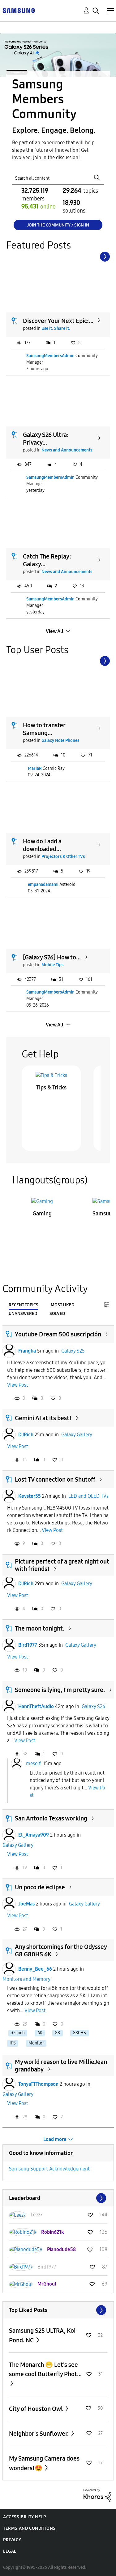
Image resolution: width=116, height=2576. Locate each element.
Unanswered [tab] (23, 1314)
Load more (55, 2139)
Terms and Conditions (29, 2528)
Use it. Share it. (56, 328)
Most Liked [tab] (62, 1305)
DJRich (26, 1435)
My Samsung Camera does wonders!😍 (44, 2463)
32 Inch (18, 2033)
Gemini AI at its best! (43, 1418)
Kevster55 (30, 1496)
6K (40, 2033)
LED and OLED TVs (88, 1496)
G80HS (79, 2033)
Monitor (36, 2043)
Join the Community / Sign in (58, 225)
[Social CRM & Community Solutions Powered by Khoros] (97, 2495)
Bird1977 (28, 1645)
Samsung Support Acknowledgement (49, 2169)
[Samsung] (19, 10)
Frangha (27, 1351)
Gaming (42, 1214)
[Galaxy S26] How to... (52, 957)
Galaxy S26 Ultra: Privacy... (46, 439)
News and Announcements (67, 450)
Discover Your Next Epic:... (58, 321)
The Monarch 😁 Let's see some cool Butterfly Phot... (45, 2369)
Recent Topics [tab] (24, 1305)
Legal (10, 2551)
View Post (18, 1385)
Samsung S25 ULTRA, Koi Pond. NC (42, 2335)
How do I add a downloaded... (42, 845)
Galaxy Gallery (77, 1435)
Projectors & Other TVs (63, 857)
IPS (13, 2043)
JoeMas (26, 1904)
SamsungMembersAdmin (50, 356)
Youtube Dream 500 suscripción (58, 1334)
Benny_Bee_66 (35, 1969)
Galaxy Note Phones (60, 740)
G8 (57, 2033)
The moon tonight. (40, 1628)
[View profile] (9, 1351)
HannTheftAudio (36, 1706)
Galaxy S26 (93, 1706)
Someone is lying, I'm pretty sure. (60, 1690)
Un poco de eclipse (40, 1887)
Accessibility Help (25, 2517)
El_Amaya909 (34, 1835)
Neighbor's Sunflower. (39, 2434)
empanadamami (43, 884)
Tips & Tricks (51, 1088)
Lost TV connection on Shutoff (55, 1479)
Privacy (12, 2540)
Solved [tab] (57, 1314)
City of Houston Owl (37, 2409)
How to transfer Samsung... (44, 729)
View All (55, 631)
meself (33, 1763)
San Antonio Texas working (51, 1818)
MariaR (35, 768)
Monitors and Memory (26, 1979)
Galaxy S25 (73, 1351)
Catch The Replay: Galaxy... (47, 560)
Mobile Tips (52, 965)
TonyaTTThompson (38, 2084)
